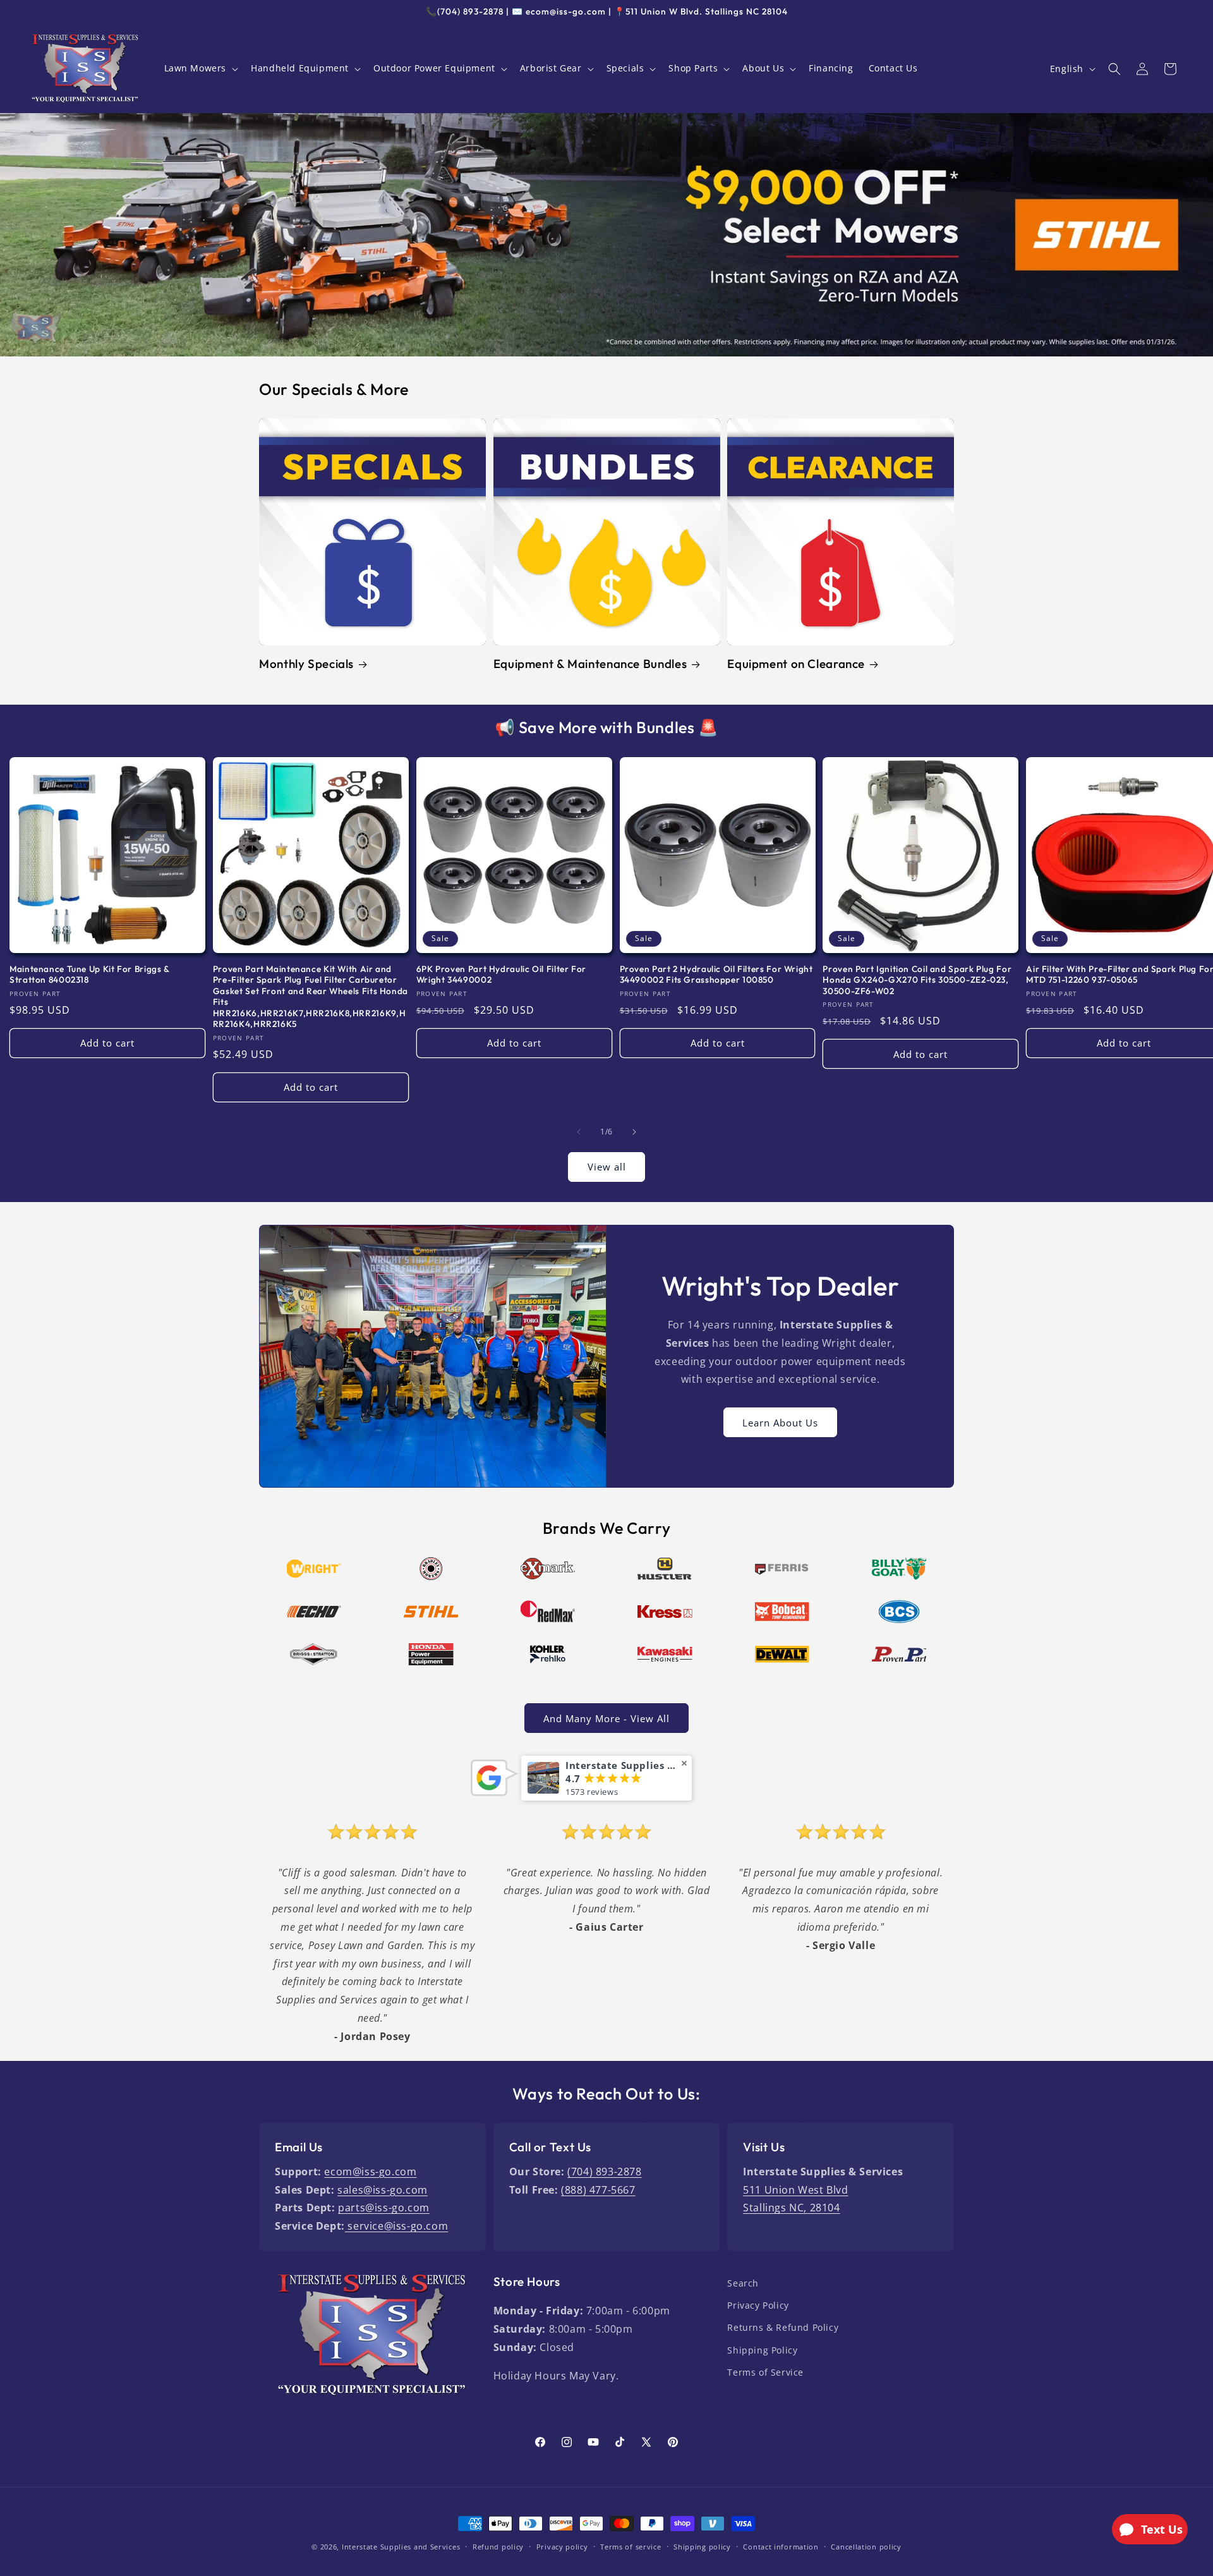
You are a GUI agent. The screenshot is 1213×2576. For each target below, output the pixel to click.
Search (743, 2283)
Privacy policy (562, 2547)
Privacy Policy (758, 2305)
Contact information (781, 2547)
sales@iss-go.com (383, 2190)
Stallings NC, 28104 (791, 2208)
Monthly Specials (306, 664)
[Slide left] (579, 1132)
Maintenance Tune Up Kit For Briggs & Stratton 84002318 (89, 975)
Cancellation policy (866, 2547)
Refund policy (498, 2547)
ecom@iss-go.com (370, 2172)
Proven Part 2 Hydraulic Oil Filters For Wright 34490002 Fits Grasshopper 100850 (716, 975)
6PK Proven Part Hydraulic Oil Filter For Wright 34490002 (501, 975)
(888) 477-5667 (598, 2190)
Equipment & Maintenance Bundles (590, 664)
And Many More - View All (606, 1718)
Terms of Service (765, 2372)
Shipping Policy (762, 2350)
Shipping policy (702, 2547)
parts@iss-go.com (384, 2208)
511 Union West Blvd (795, 2190)
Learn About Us (780, 1422)
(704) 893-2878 (604, 2172)
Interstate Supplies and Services (401, 2547)
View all (607, 1167)
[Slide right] (634, 1132)
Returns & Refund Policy (783, 2327)
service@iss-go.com (396, 2226)
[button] (200, 68)
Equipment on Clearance (796, 664)
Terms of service (631, 2547)
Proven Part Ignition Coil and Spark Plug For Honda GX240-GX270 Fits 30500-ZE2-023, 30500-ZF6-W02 (917, 980)
